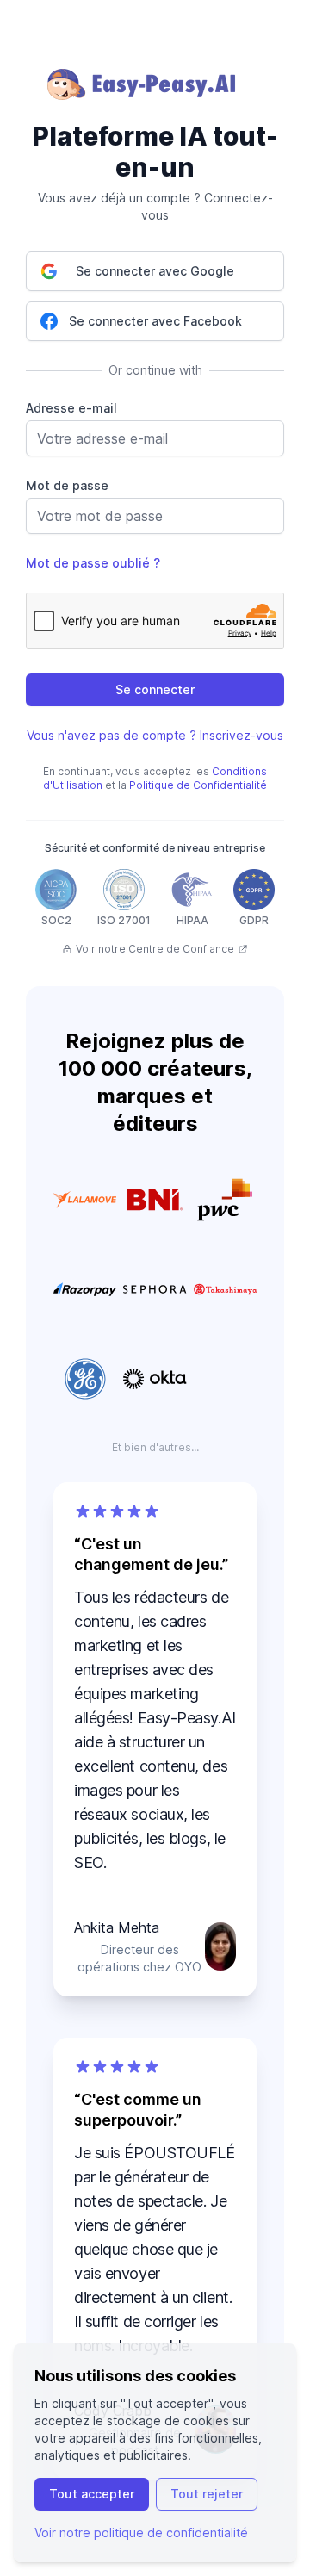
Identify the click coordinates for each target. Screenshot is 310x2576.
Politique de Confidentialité (198, 785)
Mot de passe (67, 485)
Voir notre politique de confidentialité (141, 2533)
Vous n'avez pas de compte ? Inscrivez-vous (155, 735)
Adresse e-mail (71, 408)
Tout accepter (92, 2494)
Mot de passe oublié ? (93, 563)
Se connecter (155, 689)
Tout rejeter (207, 2494)
